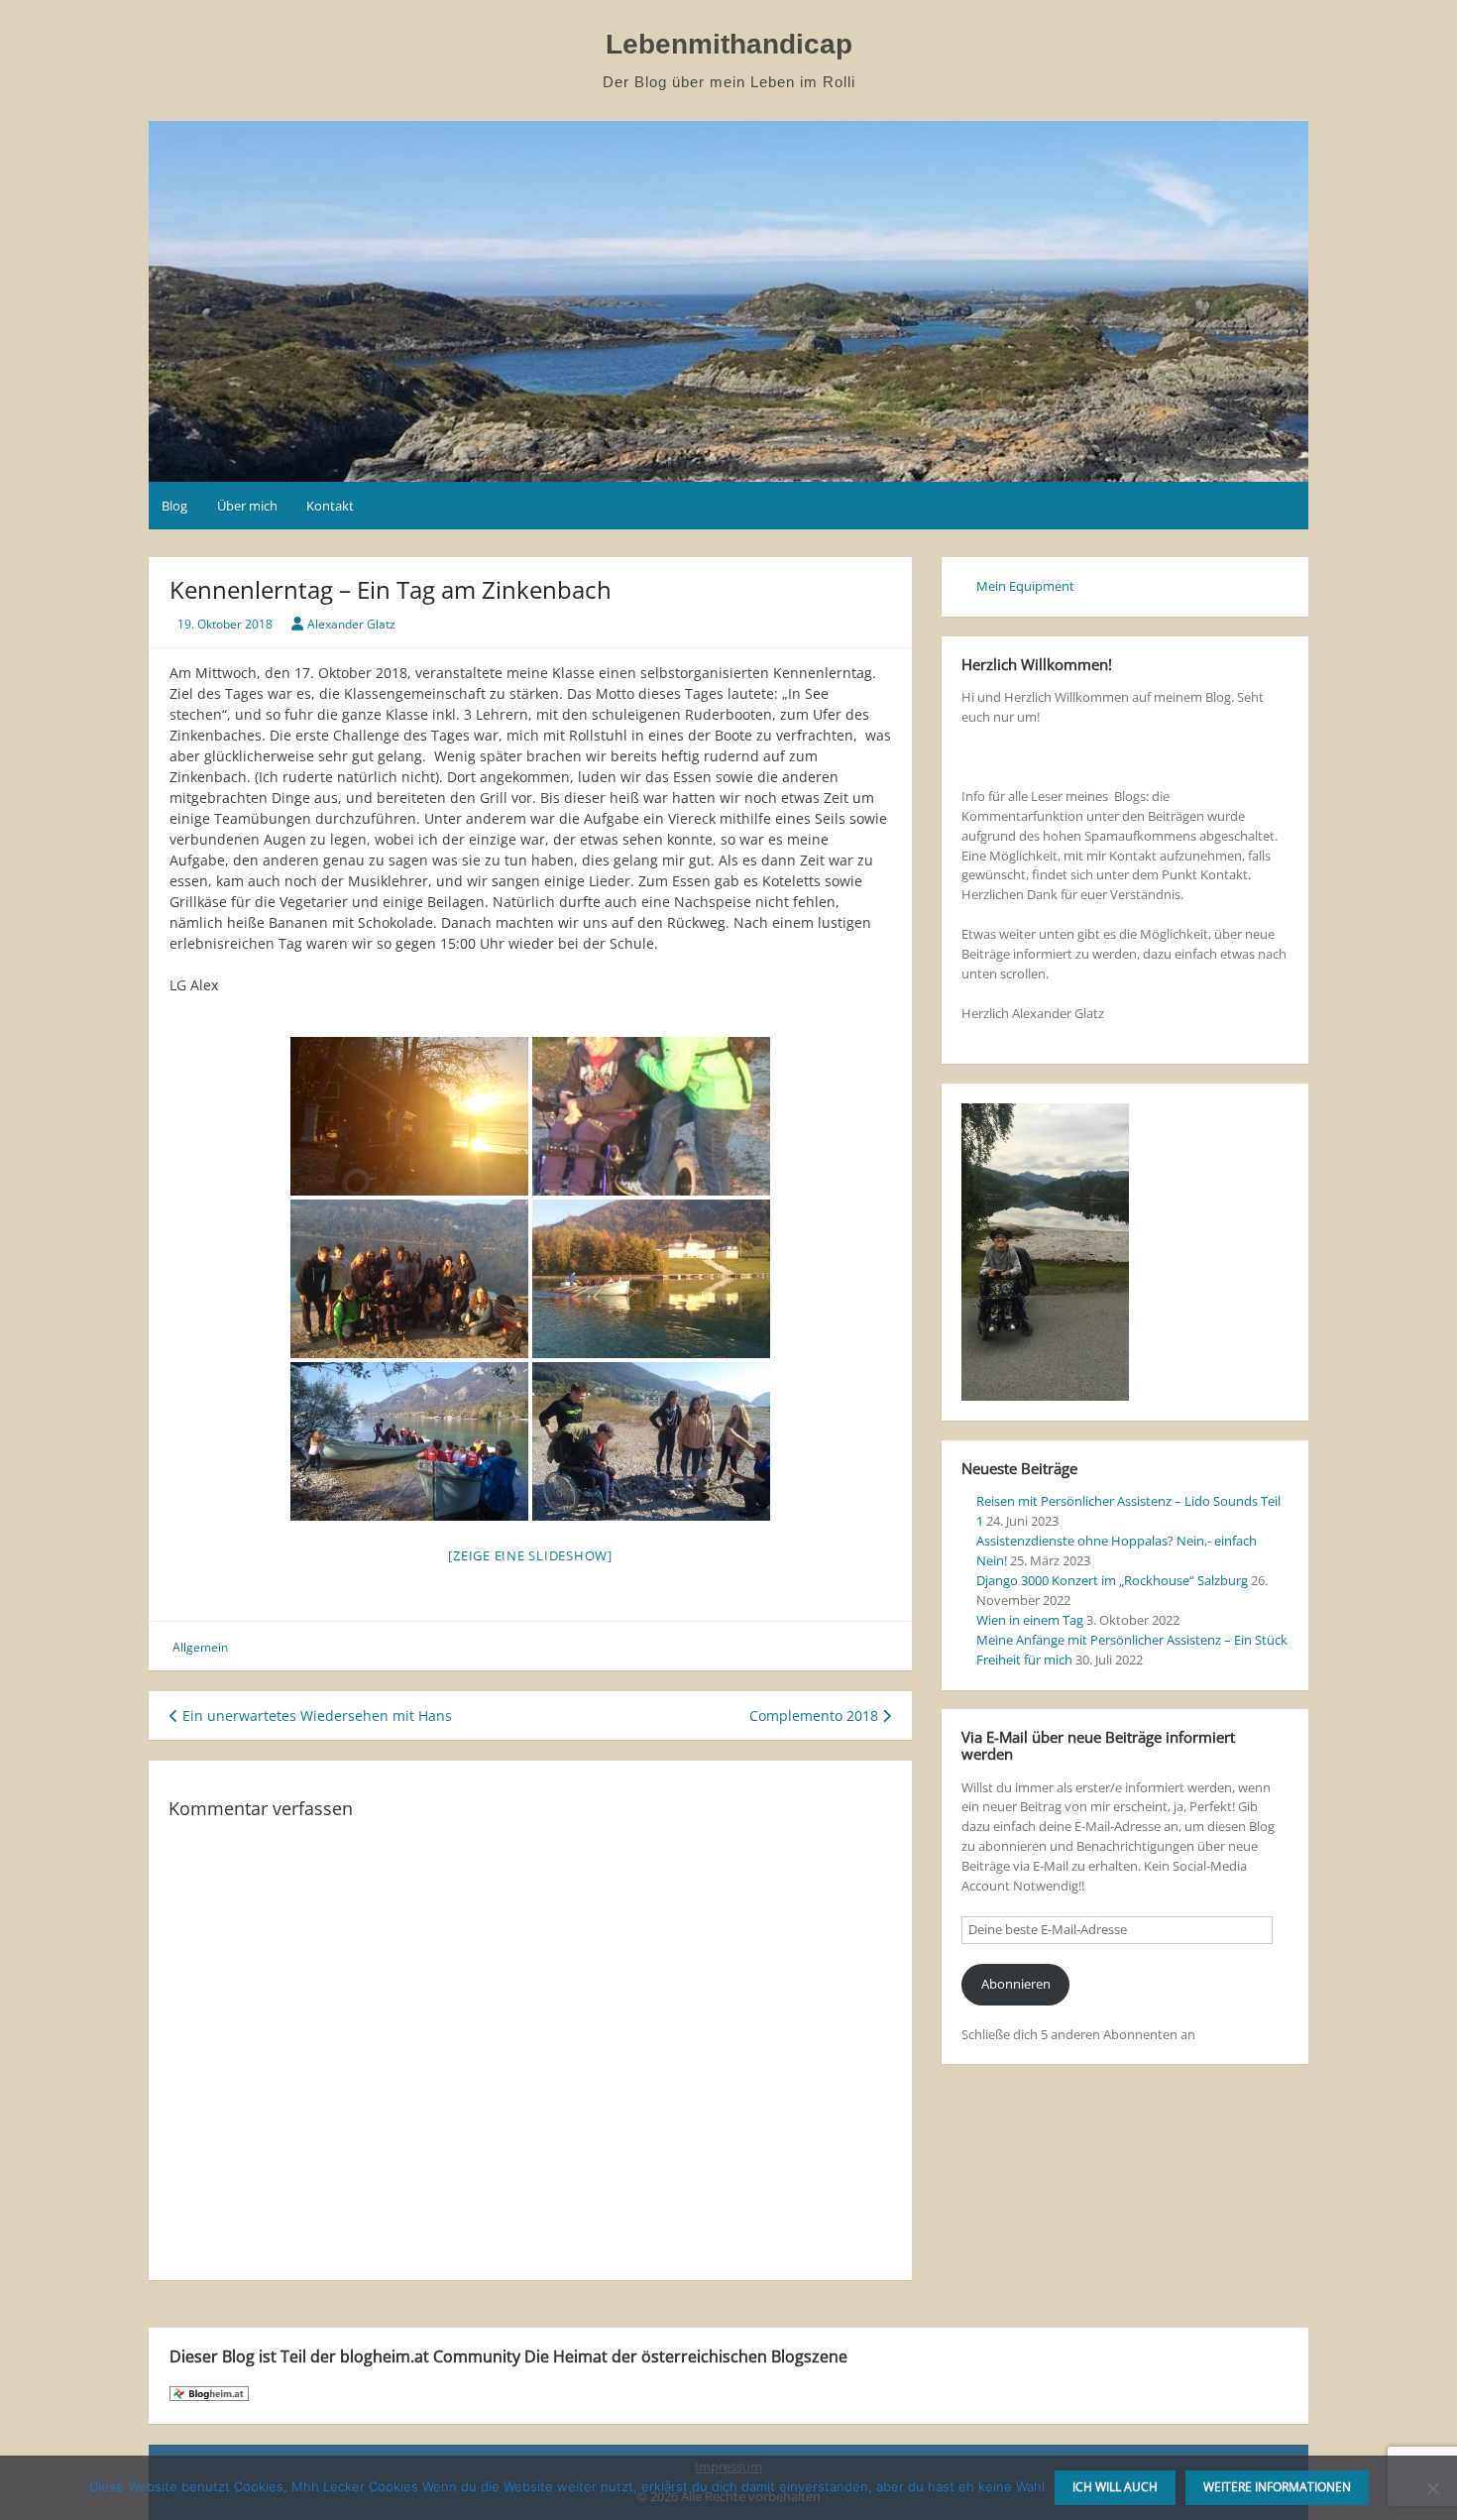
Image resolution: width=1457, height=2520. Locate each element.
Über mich (247, 506)
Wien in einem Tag (1030, 1620)
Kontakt (330, 506)
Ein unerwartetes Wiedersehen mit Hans (315, 1716)
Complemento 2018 (816, 1716)
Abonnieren (1016, 1984)
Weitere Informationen (1277, 2487)
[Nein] (1432, 2488)
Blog (174, 506)
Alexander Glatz (351, 624)
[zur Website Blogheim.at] (209, 2393)
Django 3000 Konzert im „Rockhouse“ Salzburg (1112, 1580)
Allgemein (200, 1647)
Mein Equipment (1025, 586)
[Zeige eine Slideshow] (530, 1555)
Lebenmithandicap (729, 44)
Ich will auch (1115, 2487)
